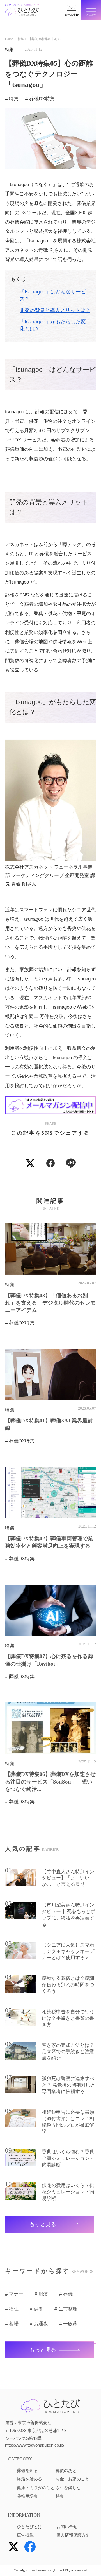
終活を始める (29, 2479)
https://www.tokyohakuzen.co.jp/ (35, 2445)
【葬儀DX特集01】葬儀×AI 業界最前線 (49, 1424)
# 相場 (12, 2324)
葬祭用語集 (27, 2496)
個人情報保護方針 (73, 2535)
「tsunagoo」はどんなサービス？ (53, 295)
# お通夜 (39, 2324)
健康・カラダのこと (36, 2488)
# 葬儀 (66, 2294)
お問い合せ (67, 2527)
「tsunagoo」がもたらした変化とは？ (53, 325)
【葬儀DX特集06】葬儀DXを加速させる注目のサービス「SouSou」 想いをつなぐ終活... (50, 1781)
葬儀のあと (66, 2471)
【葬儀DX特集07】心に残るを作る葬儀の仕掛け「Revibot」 (49, 1660)
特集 (21, 39)
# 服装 (41, 2294)
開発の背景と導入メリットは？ (55, 310)
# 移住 (12, 2309)
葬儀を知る (27, 2471)
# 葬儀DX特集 (40, 99)
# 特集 (12, 99)
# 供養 (36, 2309)
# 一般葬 (68, 2324)
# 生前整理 (66, 2309)
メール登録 (72, 15)
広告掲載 (25, 2535)
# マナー (14, 2294)
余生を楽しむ (68, 2488)
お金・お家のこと (72, 2479)
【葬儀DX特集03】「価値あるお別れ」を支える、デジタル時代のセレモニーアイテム (50, 1303)
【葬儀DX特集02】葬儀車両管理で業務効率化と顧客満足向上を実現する (49, 1542)
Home (9, 39)
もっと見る (43, 2224)
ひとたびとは (29, 2527)
